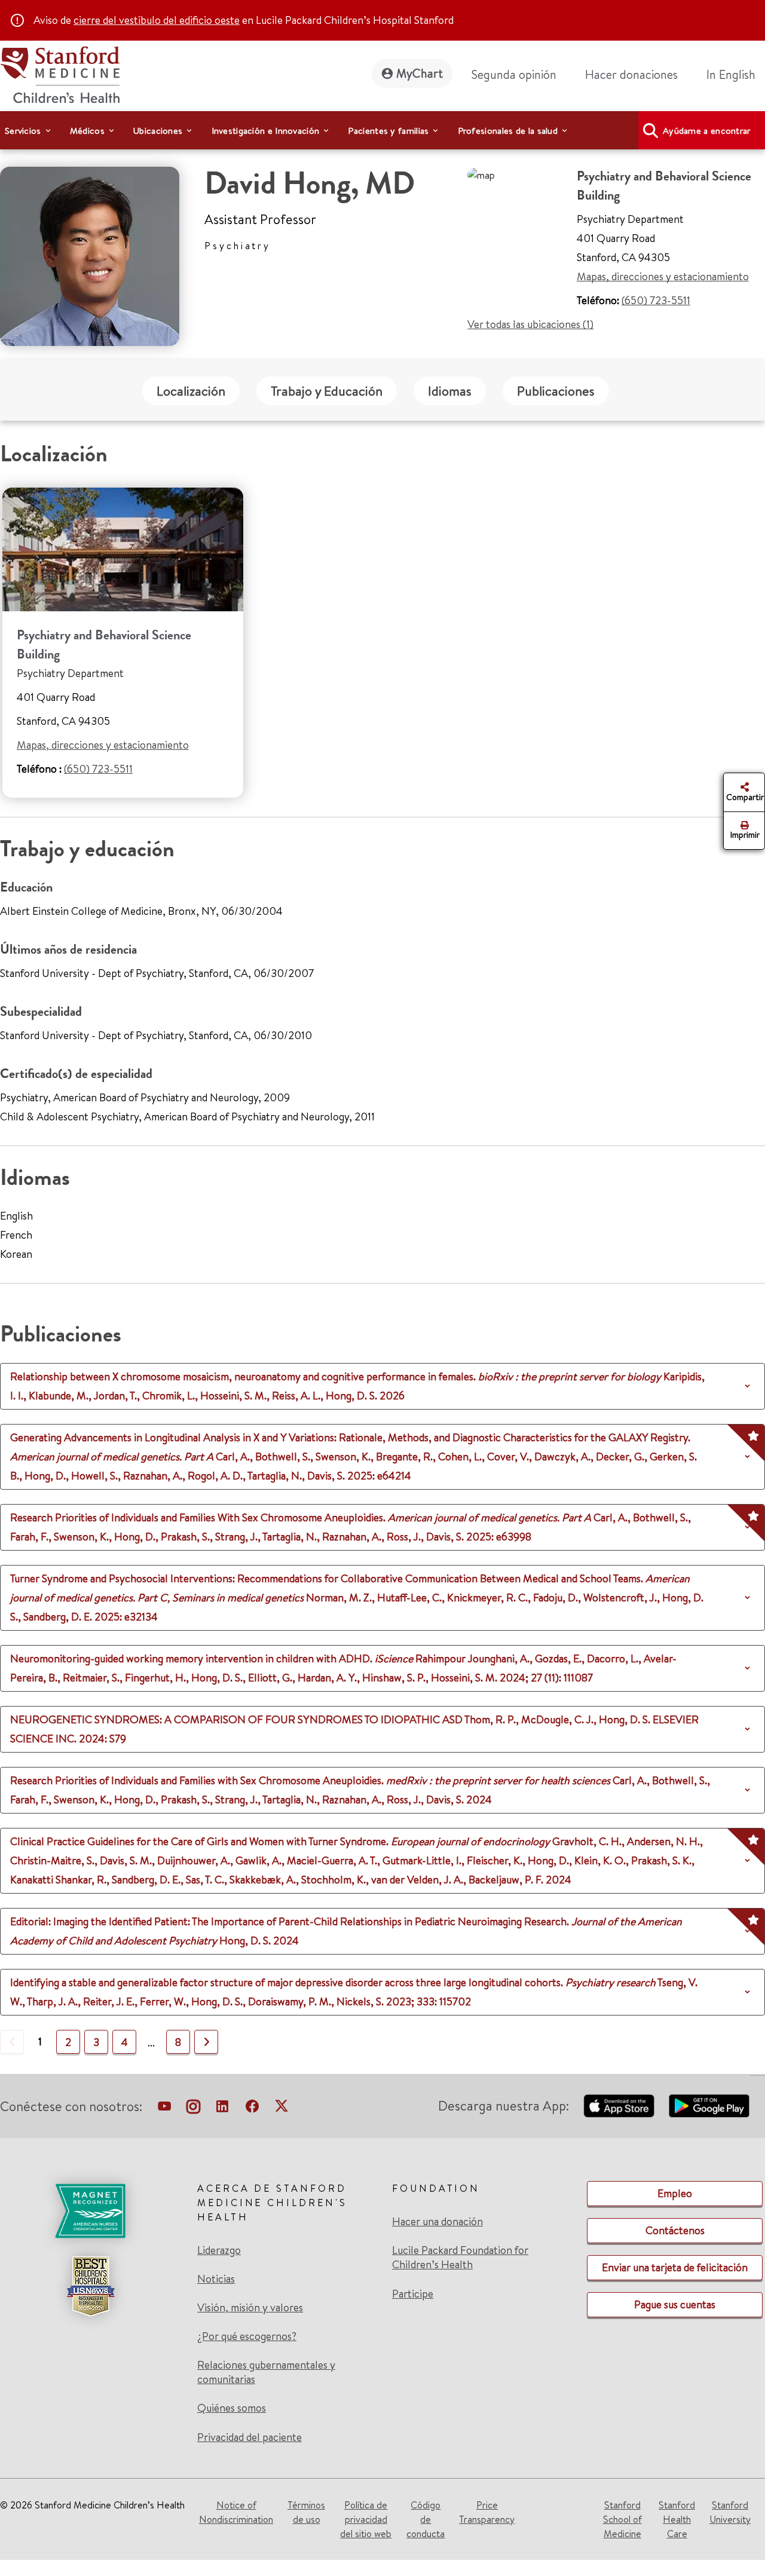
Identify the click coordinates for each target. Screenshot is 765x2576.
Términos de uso (306, 2512)
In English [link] (731, 74)
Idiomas (450, 391)
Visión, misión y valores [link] (250, 2308)
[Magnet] (90, 2211)
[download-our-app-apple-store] (619, 2106)
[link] (736, 75)
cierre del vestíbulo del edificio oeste (157, 20)
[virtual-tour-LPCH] (164, 2109)
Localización (191, 391)
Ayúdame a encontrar (707, 131)
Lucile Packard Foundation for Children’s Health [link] (460, 2258)
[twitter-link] (281, 2109)
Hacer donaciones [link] (631, 74)
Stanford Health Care (677, 2519)
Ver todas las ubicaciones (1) (530, 324)
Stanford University (730, 2512)
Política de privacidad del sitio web (366, 2519)
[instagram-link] (193, 2109)
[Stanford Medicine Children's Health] (60, 73)
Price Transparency (487, 2512)
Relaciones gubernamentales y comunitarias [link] (266, 2372)
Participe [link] (413, 2294)
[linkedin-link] (222, 2109)
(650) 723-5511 (656, 300)
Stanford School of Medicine (622, 2519)
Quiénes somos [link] (232, 2408)
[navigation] (382, 130)
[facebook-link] (252, 2109)
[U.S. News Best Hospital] (90, 2286)
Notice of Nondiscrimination (236, 2512)
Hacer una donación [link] (437, 2222)
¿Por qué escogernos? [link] (247, 2336)
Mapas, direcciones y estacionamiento (663, 276)
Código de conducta (426, 2519)
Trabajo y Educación (327, 391)
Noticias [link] (216, 2279)
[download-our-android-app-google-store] (709, 2106)
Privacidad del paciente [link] (250, 2437)
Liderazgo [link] (219, 2250)
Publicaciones (556, 391)
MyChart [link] (420, 73)
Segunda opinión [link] (514, 74)
